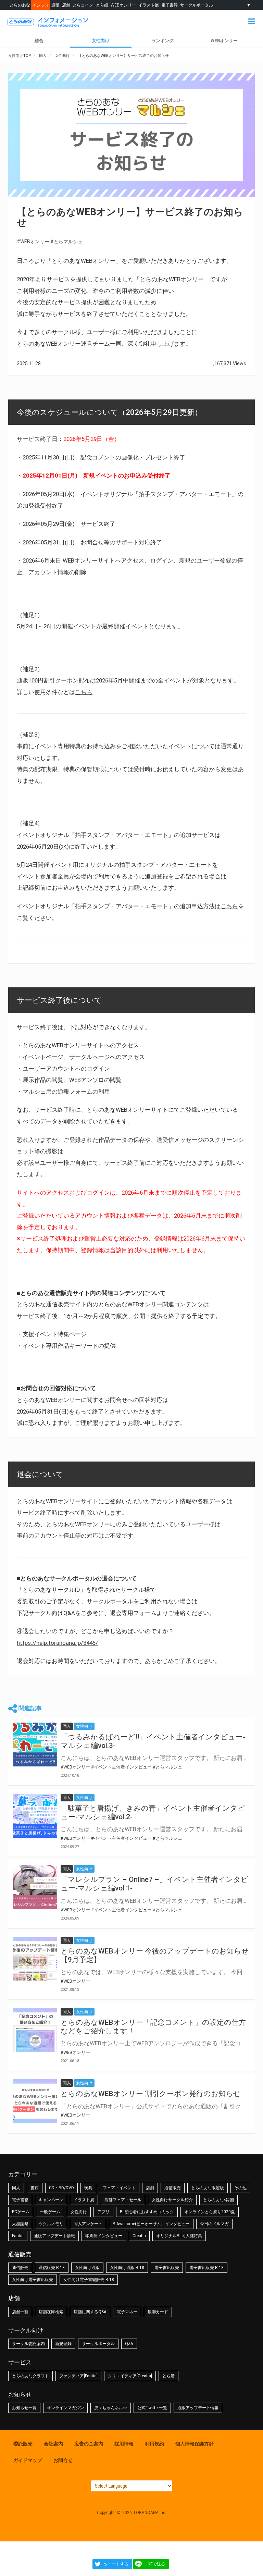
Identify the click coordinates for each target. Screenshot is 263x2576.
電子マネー (127, 2312)
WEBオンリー (123, 5)
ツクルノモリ (51, 2224)
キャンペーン (51, 2200)
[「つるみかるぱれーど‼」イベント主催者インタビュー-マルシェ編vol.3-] (35, 1745)
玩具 (88, 2188)
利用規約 (154, 2444)
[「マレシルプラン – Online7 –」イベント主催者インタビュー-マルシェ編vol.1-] (35, 1887)
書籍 (35, 2188)
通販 (55, 5)
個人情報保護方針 (195, 2444)
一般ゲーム (50, 2212)
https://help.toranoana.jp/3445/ (57, 1643)
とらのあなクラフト (30, 2376)
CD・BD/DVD (61, 2188)
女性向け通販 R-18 (127, 2268)
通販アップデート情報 (54, 2236)
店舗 (66, 5)
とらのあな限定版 (208, 2188)
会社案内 (53, 2444)
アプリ (103, 2212)
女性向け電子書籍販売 (33, 2280)
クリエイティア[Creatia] (130, 2376)
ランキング (162, 41)
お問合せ (63, 2460)
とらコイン (83, 5)
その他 (240, 2188)
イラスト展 (149, 5)
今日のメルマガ (214, 2224)
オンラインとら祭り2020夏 (210, 2212)
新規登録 (63, 2344)
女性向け (101, 41)
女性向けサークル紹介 (172, 2200)
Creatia (139, 2236)
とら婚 (102, 5)
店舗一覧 (20, 2312)
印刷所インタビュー (104, 2236)
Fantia (18, 2236)
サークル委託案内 (28, 2344)
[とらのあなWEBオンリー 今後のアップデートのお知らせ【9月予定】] (35, 1959)
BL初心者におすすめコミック (147, 2212)
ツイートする (116, 2564)
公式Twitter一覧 (152, 2408)
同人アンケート (88, 2224)
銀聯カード (158, 2312)
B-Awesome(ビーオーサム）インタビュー (151, 2224)
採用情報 (124, 2444)
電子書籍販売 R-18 (206, 2268)
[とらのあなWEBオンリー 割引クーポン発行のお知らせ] (35, 2101)
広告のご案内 (89, 2444)
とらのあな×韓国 (218, 2200)
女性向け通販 (87, 2268)
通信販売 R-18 (52, 2268)
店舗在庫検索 (51, 2312)
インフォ (41, 5)
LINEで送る (155, 2564)
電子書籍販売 (167, 2268)
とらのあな (20, 5)
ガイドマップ (28, 2460)
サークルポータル (197, 5)
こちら (84, 692)
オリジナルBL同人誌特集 (179, 2236)
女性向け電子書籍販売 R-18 (89, 2280)
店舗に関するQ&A (90, 2312)
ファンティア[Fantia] (78, 2376)
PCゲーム (21, 2212)
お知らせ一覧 (24, 2408)
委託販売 (23, 2444)
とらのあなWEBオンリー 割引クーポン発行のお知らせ (151, 2094)
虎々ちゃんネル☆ (111, 2408)
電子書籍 (170, 5)
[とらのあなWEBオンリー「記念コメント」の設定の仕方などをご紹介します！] (35, 2030)
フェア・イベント (119, 2188)
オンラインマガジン (65, 2408)
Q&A (129, 2344)
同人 (16, 2188)
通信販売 (173, 2188)
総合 (39, 41)
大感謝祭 (20, 2224)
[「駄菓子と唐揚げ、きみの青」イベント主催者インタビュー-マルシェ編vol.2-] (35, 1816)
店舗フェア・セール (123, 2200)
